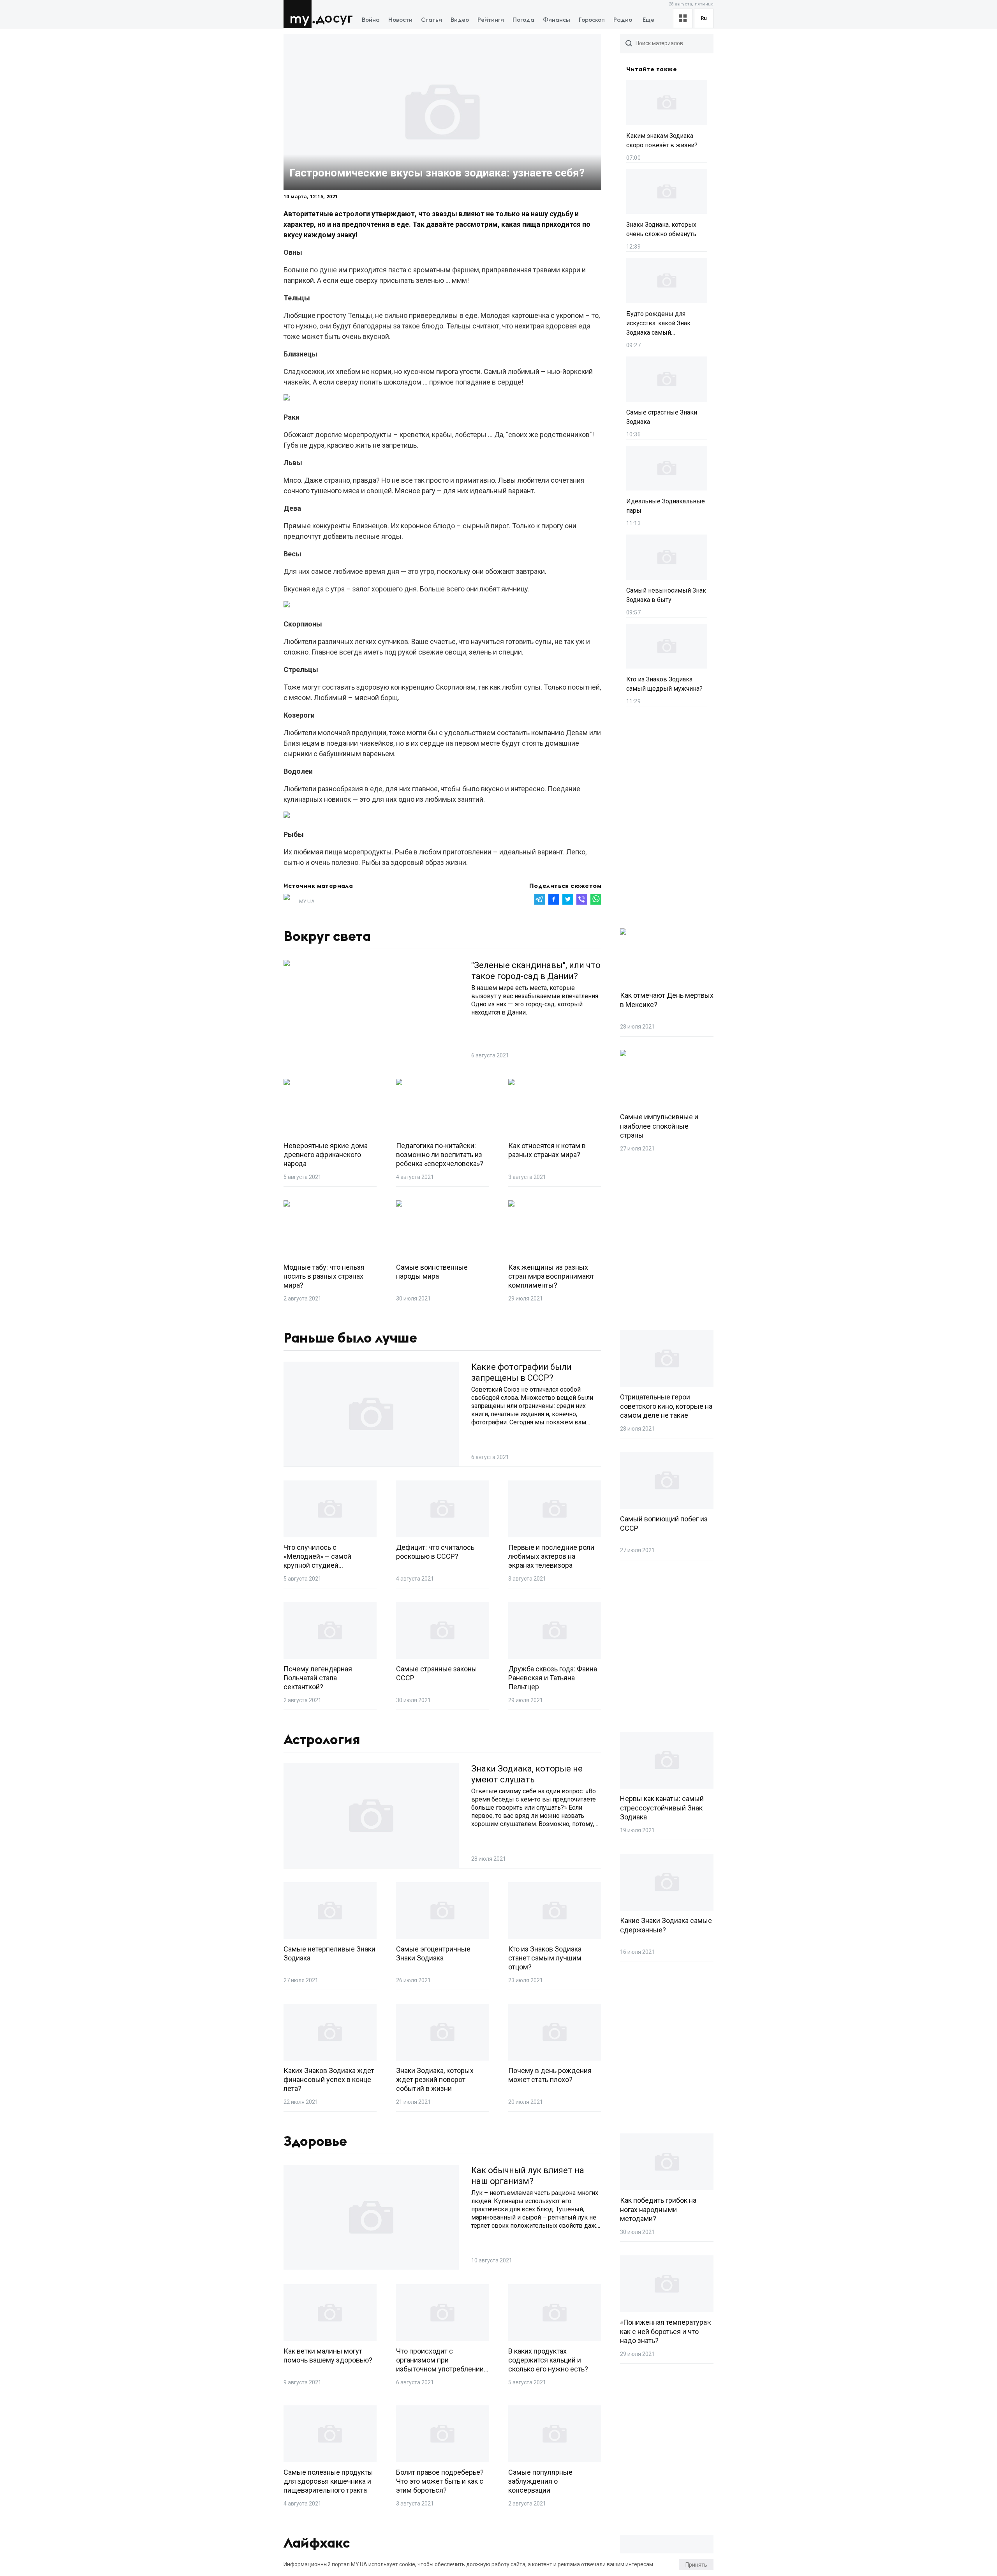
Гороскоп (592, 20)
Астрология (322, 1740)
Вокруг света (327, 937)
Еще (648, 20)
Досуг (334, 19)
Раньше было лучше (350, 1338)
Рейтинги (491, 20)
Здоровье (315, 2142)
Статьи (432, 20)
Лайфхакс (317, 2543)
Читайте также (652, 69)
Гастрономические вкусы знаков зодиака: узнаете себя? (437, 173)
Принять (696, 2565)
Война (371, 20)
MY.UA (299, 14)
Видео (460, 20)
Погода (523, 20)
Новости (400, 20)
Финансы (557, 20)
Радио (623, 20)
